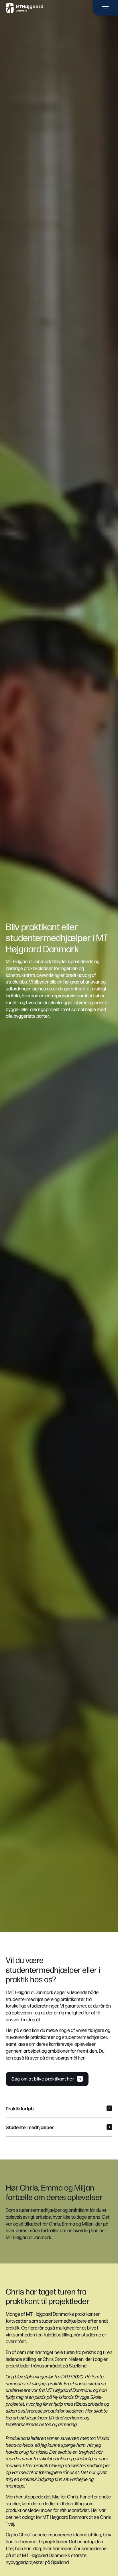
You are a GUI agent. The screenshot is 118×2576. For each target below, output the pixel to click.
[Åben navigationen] (105, 8)
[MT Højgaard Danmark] (24, 8)
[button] (59, 2108)
